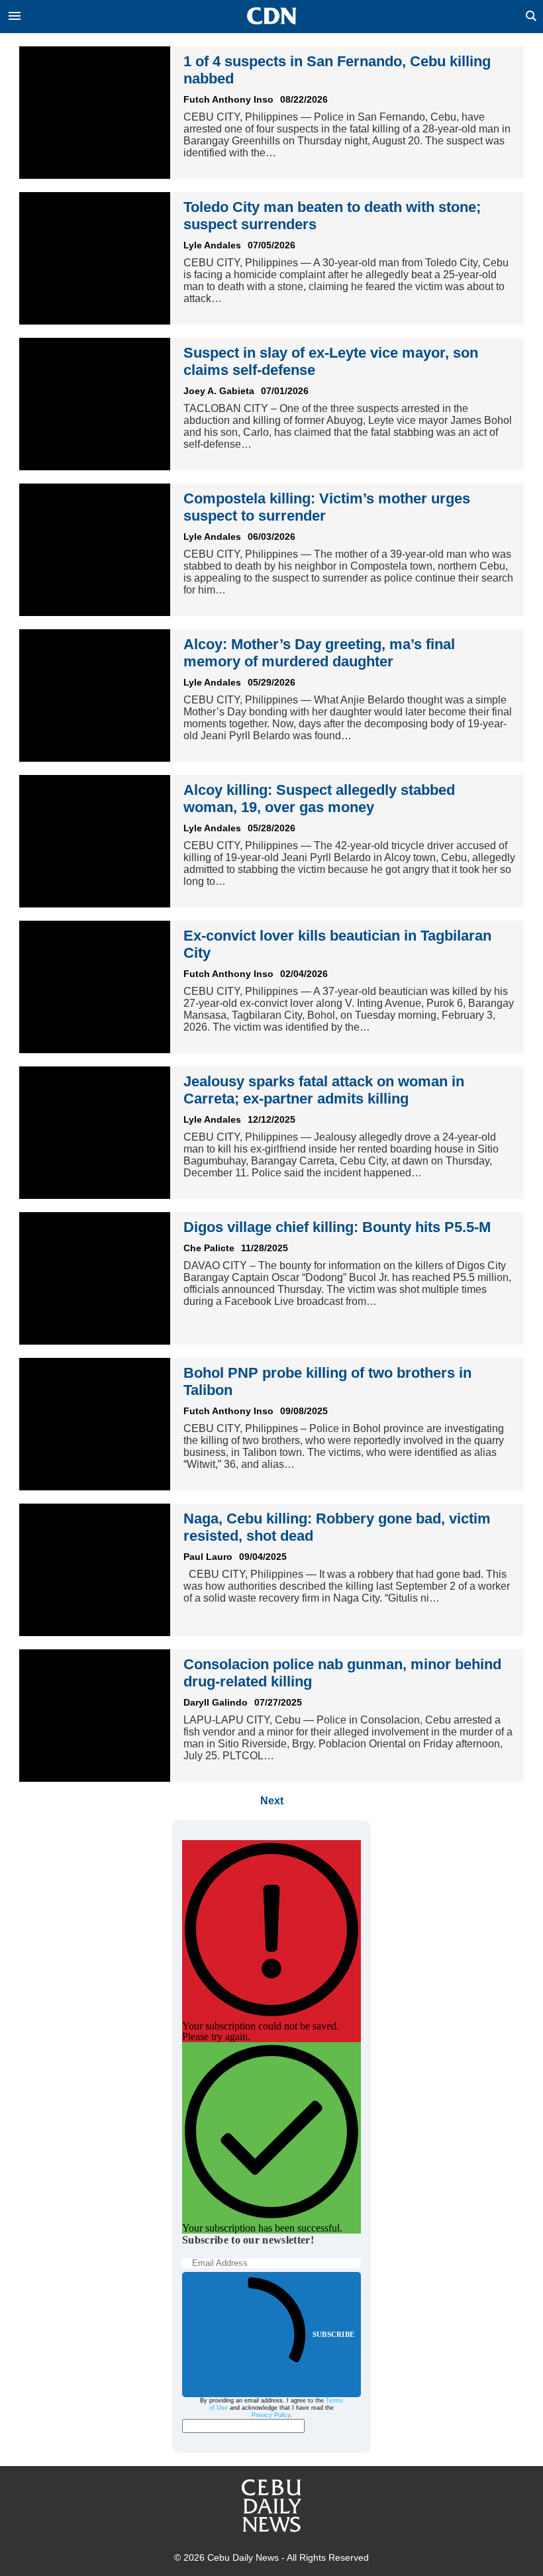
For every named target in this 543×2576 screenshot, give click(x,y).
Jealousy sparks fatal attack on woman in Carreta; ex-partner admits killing (324, 1090)
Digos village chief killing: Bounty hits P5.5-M (337, 1227)
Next (272, 1801)
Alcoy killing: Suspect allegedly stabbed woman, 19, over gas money (319, 799)
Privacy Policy (271, 2415)
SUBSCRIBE (333, 2334)
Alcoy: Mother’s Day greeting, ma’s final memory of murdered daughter (319, 653)
